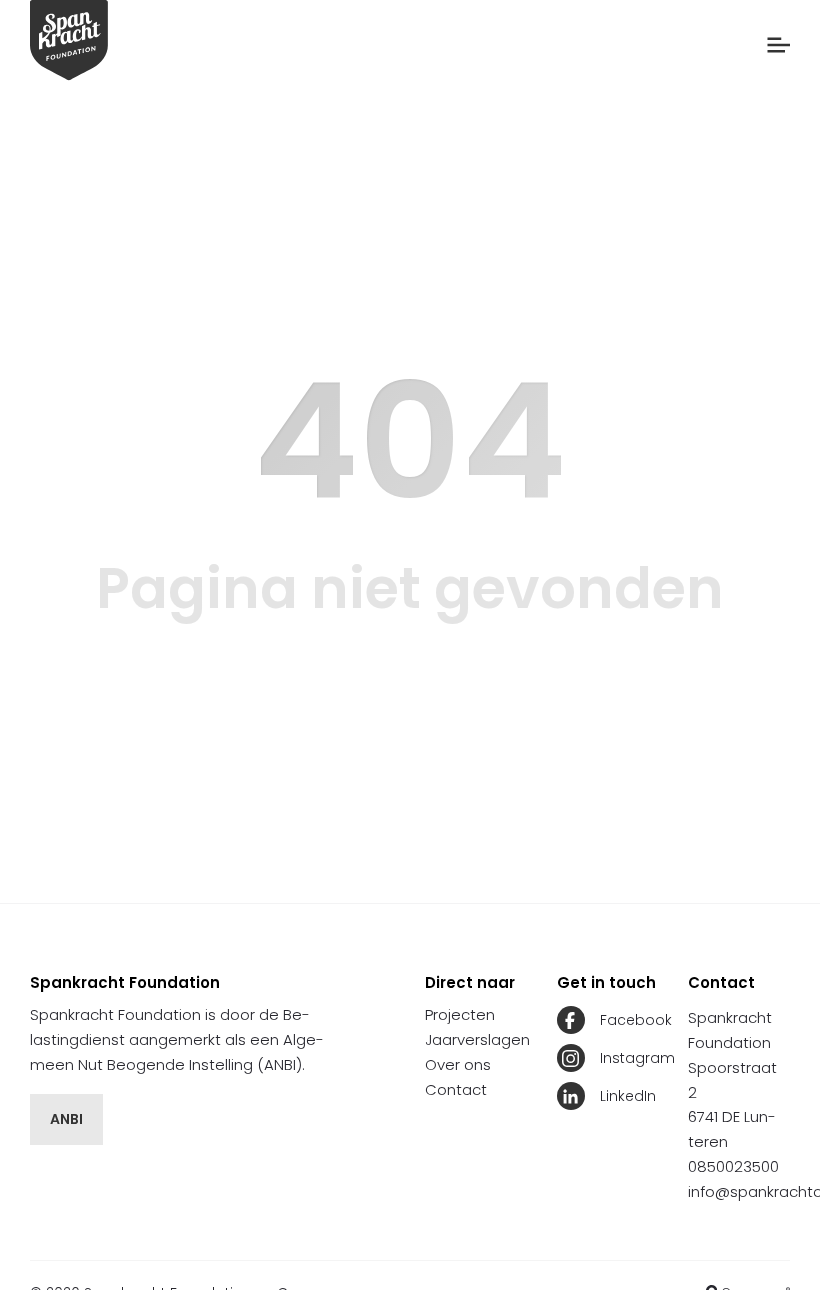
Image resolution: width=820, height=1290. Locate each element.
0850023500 (733, 1166)
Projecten (460, 1014)
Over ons (458, 1064)
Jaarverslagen (477, 1039)
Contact (456, 1089)
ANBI (66, 1119)
